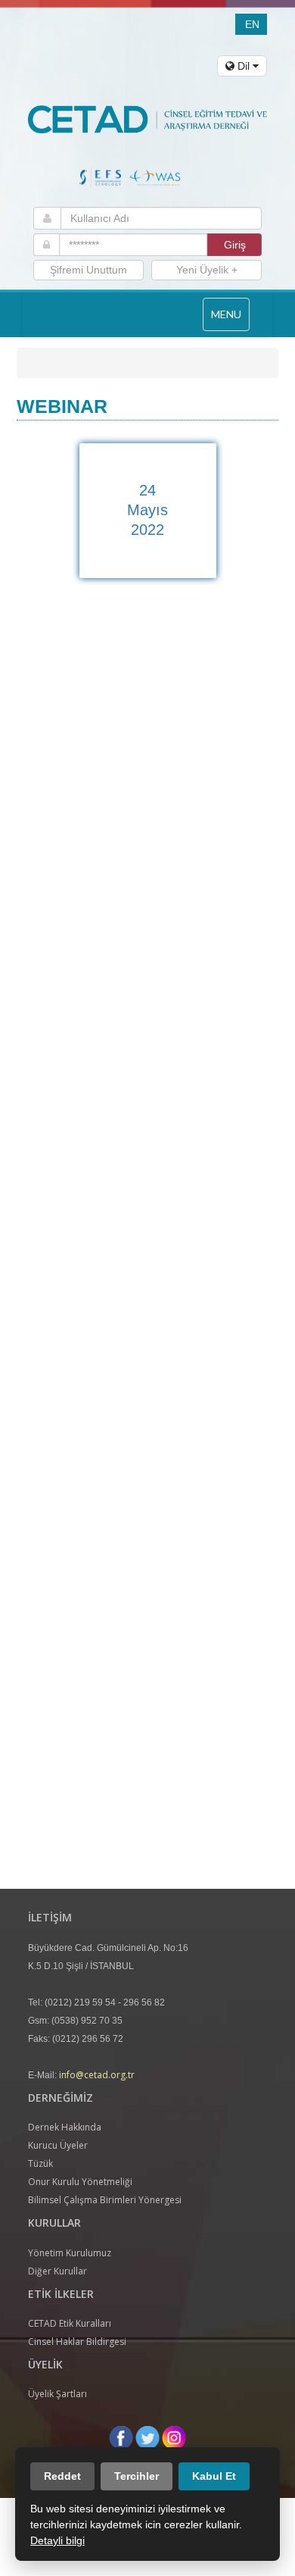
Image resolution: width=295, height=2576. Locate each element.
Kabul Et (214, 2476)
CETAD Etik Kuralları (70, 2323)
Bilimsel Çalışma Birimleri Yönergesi (105, 2200)
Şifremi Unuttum (88, 270)
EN (252, 24)
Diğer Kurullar (57, 2271)
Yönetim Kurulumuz (70, 2253)
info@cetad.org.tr (97, 2075)
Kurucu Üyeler (58, 2145)
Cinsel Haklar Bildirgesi (77, 2342)
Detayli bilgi (57, 2540)
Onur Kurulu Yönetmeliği (80, 2182)
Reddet (62, 2476)
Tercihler (137, 2476)
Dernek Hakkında (65, 2127)
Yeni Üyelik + (207, 270)
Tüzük (40, 2163)
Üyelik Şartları (57, 2394)
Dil (244, 66)
